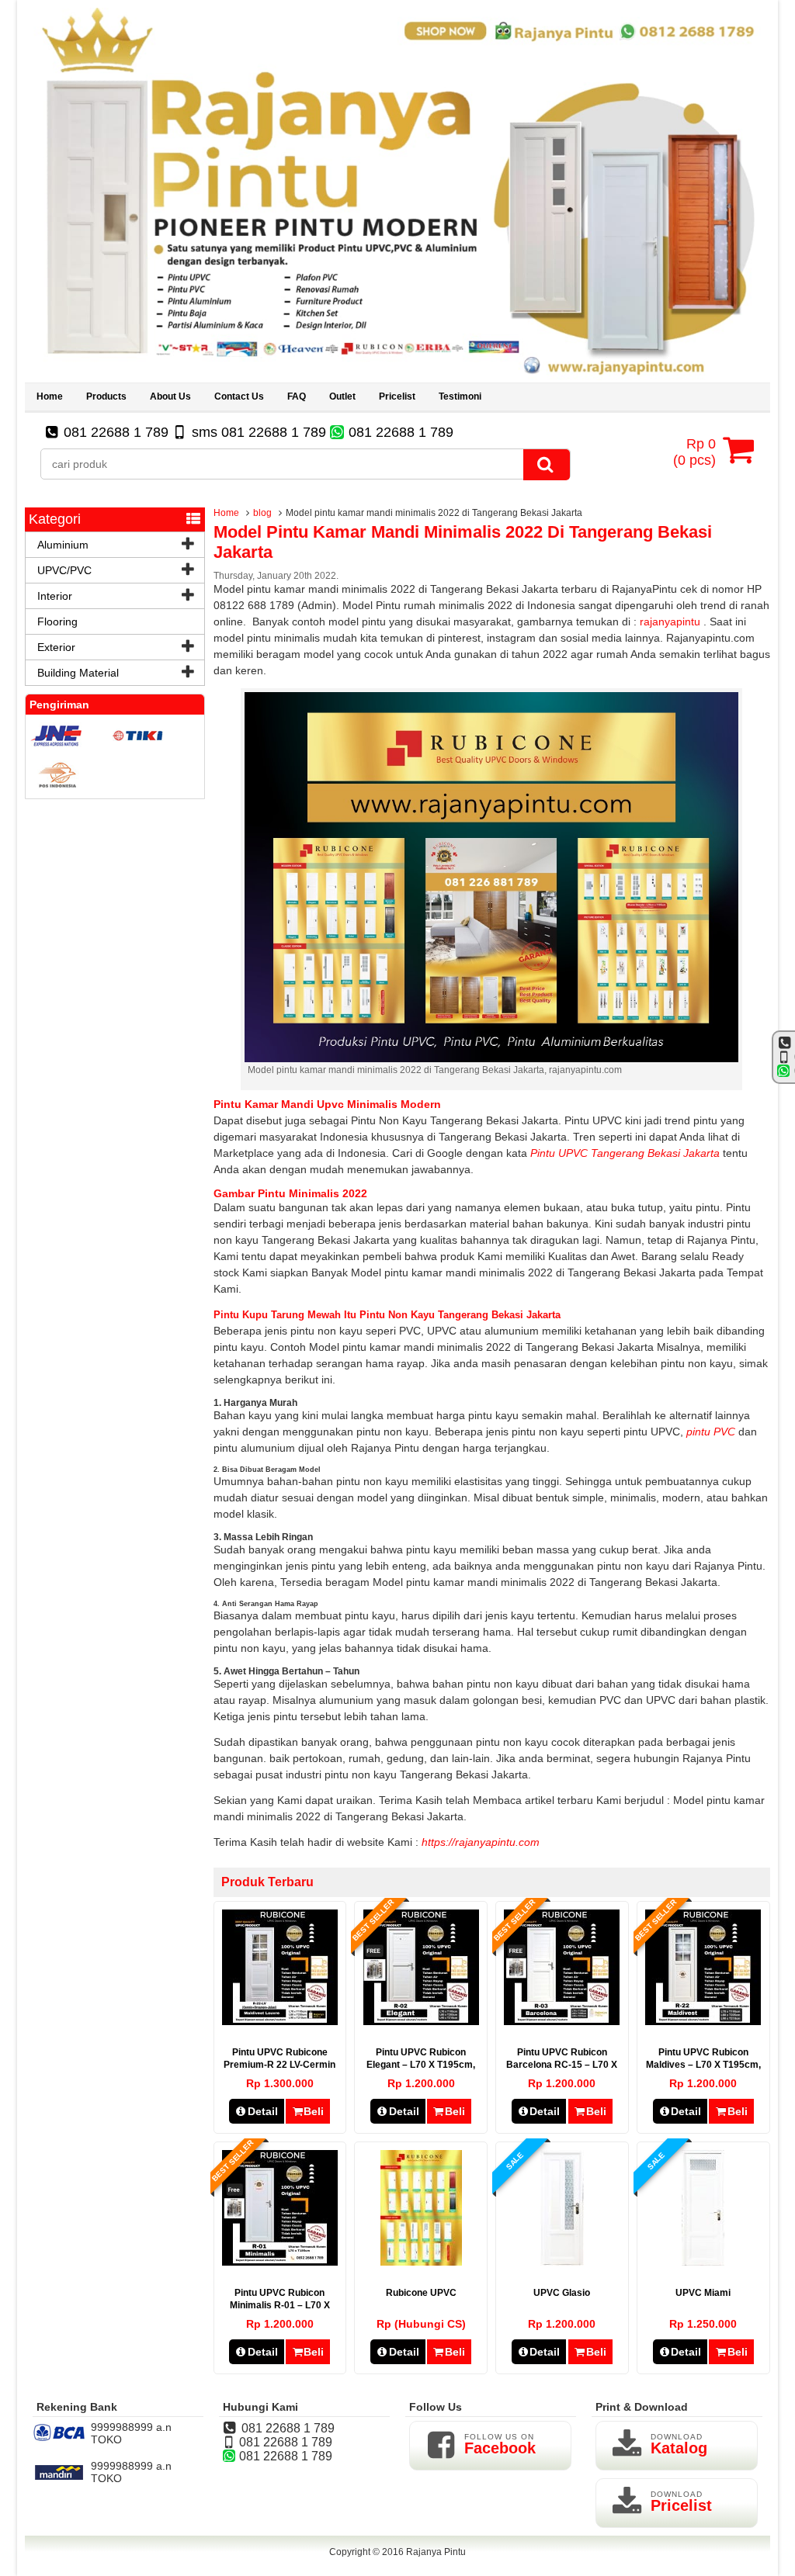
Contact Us (239, 396)
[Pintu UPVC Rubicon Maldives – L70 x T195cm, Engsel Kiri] (703, 2021)
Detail (263, 2111)
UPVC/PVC (64, 570)
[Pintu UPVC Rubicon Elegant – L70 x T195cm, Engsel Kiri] (421, 2021)
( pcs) (694, 452)
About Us (170, 396)
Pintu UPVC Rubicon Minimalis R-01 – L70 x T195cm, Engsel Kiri (280, 2305)
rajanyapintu (670, 621)
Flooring (57, 621)
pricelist (397, 396)
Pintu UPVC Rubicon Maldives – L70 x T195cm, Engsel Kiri (703, 2065)
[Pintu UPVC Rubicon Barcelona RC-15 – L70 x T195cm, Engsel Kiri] (562, 2021)
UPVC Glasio (562, 2293)
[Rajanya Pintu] (397, 376)
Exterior (56, 647)
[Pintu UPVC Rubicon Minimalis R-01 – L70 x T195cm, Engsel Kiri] (280, 2262)
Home (50, 396)
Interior (55, 596)
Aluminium (63, 545)
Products (106, 396)
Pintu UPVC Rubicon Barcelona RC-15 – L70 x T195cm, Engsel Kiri (562, 2065)
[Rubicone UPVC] (421, 2262)
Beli (314, 2111)
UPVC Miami (703, 2293)
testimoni (460, 396)
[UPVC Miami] (703, 2262)
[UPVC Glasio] (562, 2262)
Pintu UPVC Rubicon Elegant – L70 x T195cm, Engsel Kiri (421, 2065)
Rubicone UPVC (421, 2293)
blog (262, 513)
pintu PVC (711, 1432)
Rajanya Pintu (436, 2552)
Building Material (78, 673)
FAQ (297, 396)
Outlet (342, 396)
